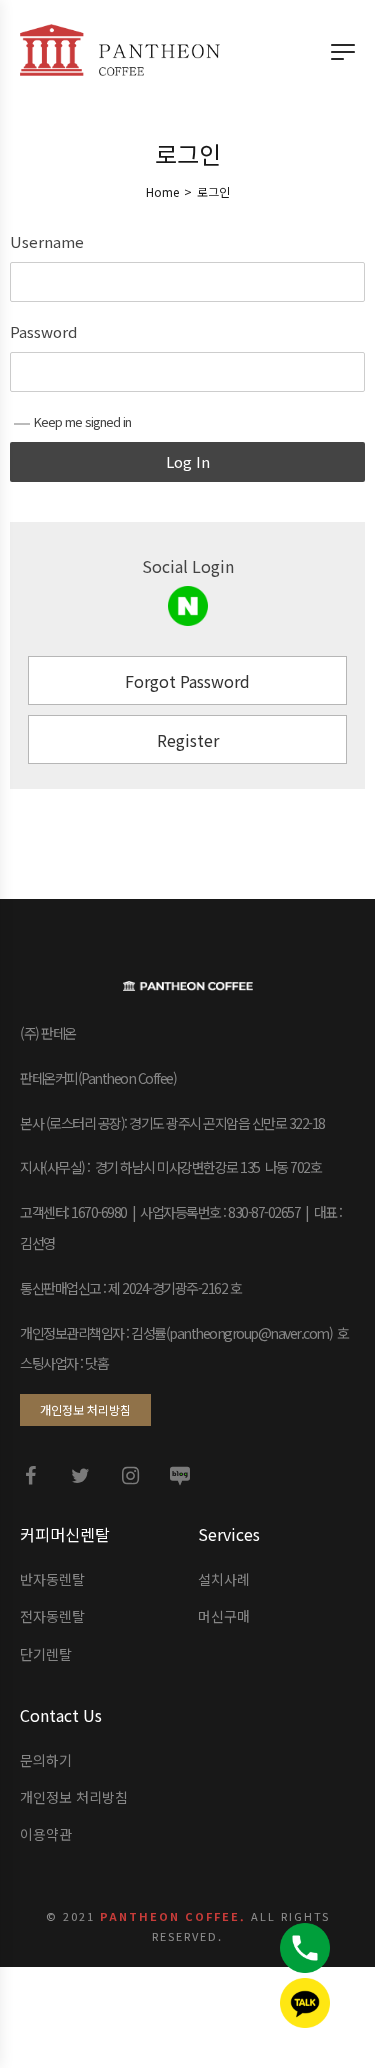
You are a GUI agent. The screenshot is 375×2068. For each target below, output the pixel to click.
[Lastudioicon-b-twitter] (80, 1476)
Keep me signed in (82, 421)
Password (43, 332)
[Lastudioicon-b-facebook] (30, 1476)
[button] (85, 1410)
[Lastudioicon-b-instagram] (130, 1476)
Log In (188, 461)
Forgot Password (187, 681)
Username (47, 242)
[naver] (188, 606)
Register (188, 740)
